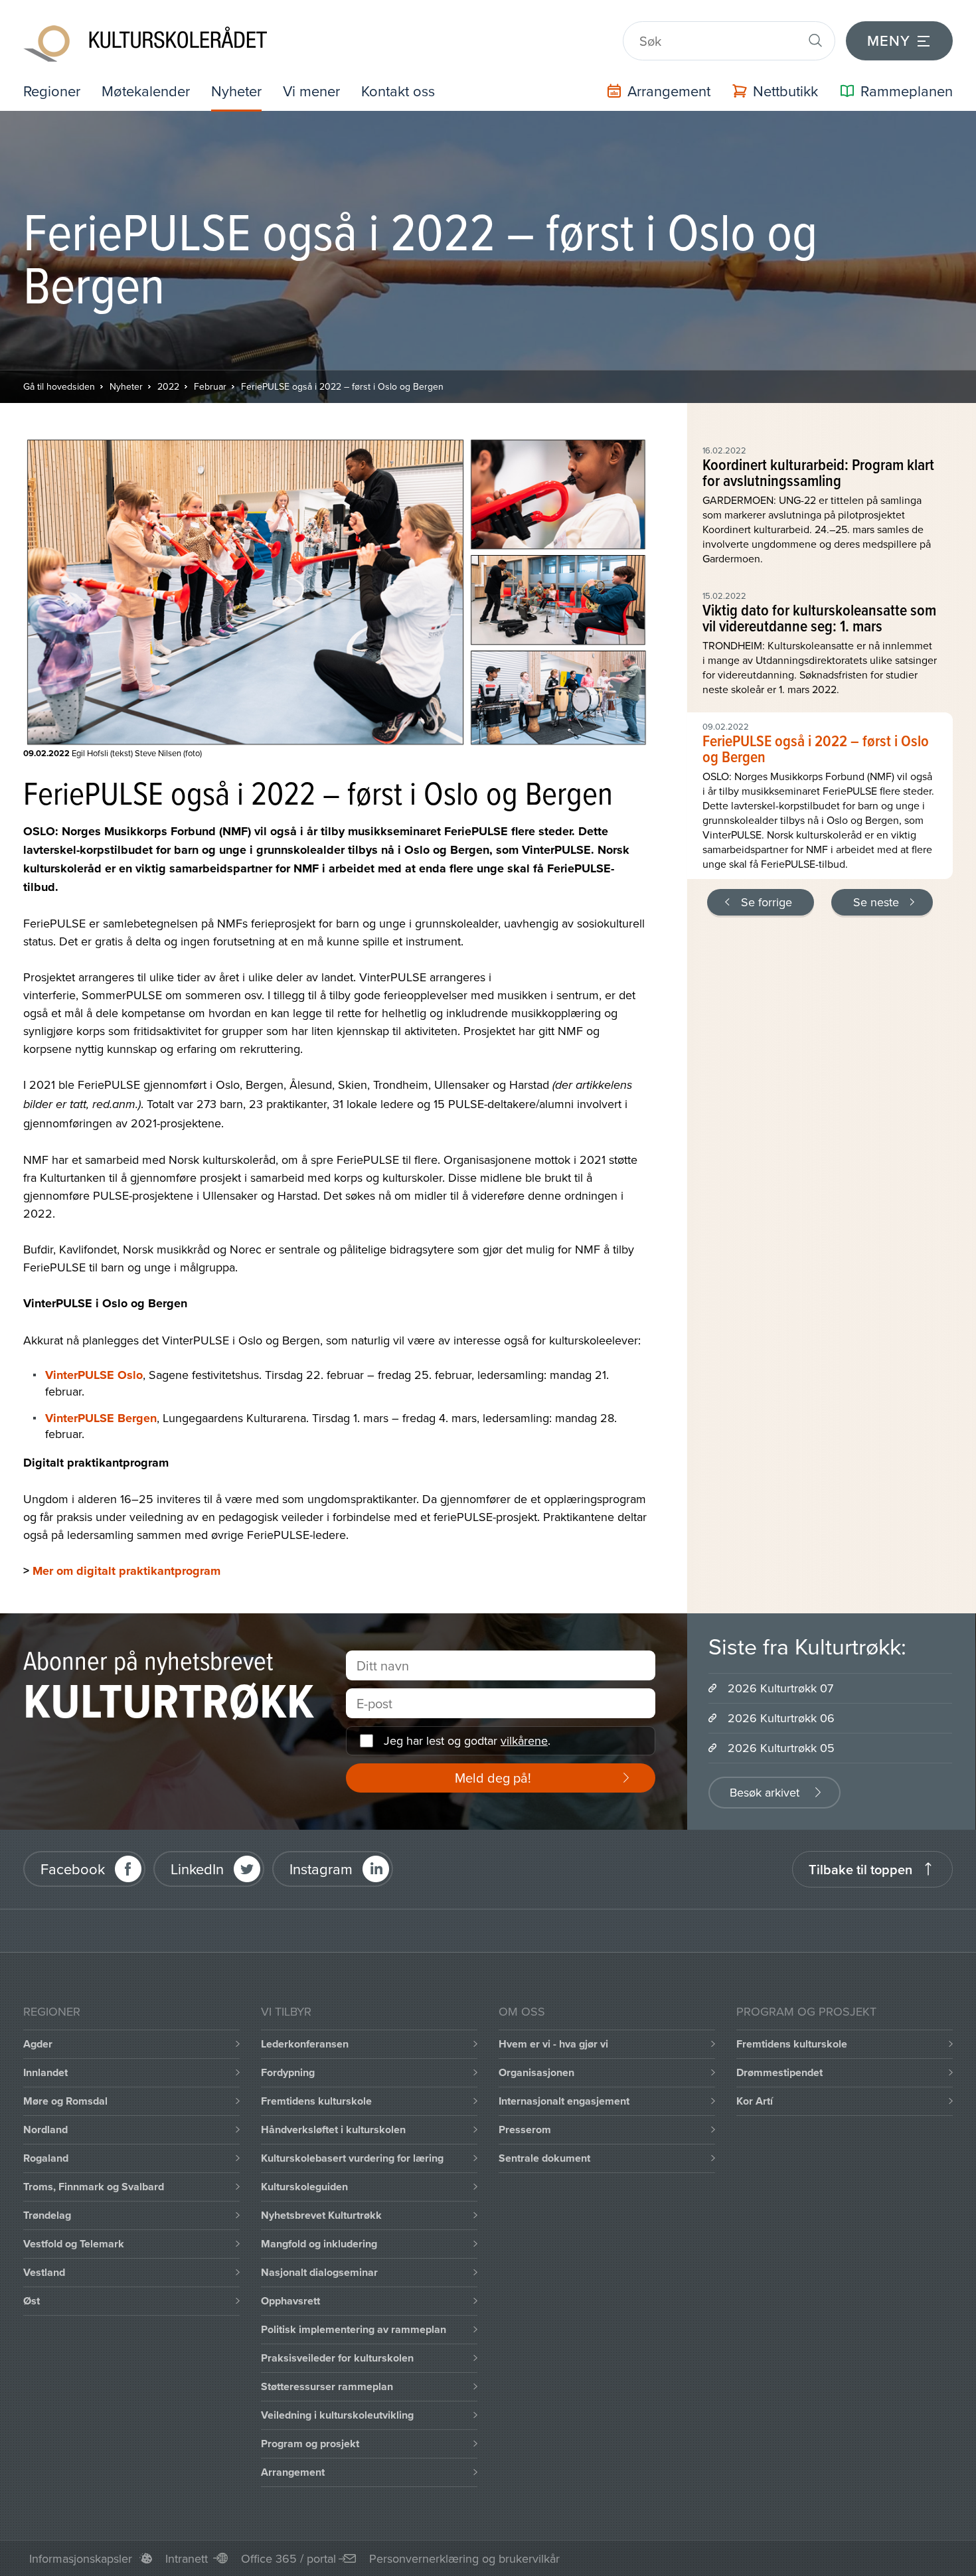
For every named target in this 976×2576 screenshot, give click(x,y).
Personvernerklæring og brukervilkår (464, 2558)
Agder (38, 2044)
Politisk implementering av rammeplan (354, 2329)
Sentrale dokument (544, 2158)
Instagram (321, 1869)
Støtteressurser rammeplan (327, 2386)
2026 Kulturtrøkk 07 (780, 1688)
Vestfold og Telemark (74, 2244)
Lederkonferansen (305, 2044)
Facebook (73, 1869)
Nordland (45, 2130)
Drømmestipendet (779, 2072)
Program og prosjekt (310, 2444)
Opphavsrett (290, 2301)
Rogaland (46, 2158)
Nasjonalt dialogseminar (319, 2272)
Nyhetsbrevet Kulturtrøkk (321, 2215)
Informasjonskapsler (81, 2558)
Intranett (187, 2558)
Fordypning (288, 2072)
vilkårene (524, 1740)
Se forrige (767, 902)
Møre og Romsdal (65, 2101)
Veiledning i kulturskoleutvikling (337, 2415)
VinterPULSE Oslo (94, 1375)
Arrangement (293, 2472)
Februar (210, 386)
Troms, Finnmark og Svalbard (94, 2187)
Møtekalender (146, 91)
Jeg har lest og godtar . (467, 1740)
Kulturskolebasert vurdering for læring (352, 2158)
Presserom (525, 2130)
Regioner (52, 91)
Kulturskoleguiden (304, 2187)
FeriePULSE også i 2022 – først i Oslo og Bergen (342, 386)
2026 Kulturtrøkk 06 (781, 1718)
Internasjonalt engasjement (564, 2101)
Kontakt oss (398, 91)
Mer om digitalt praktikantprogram (126, 1571)
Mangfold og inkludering (319, 2244)
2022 (168, 386)
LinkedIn (197, 1869)
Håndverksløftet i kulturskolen (333, 2130)
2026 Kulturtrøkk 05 (781, 1748)
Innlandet (45, 2072)
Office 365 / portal (288, 2558)
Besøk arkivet (765, 1792)
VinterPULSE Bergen (101, 1418)
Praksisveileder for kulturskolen (337, 2358)
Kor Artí (755, 2101)
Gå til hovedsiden (59, 386)
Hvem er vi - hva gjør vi (553, 2044)
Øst (32, 2301)
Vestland (44, 2272)
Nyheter (236, 91)
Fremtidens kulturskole (316, 2101)
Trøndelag (47, 2215)
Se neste (876, 902)
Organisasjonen (536, 2072)
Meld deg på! (493, 1778)
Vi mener (311, 91)
